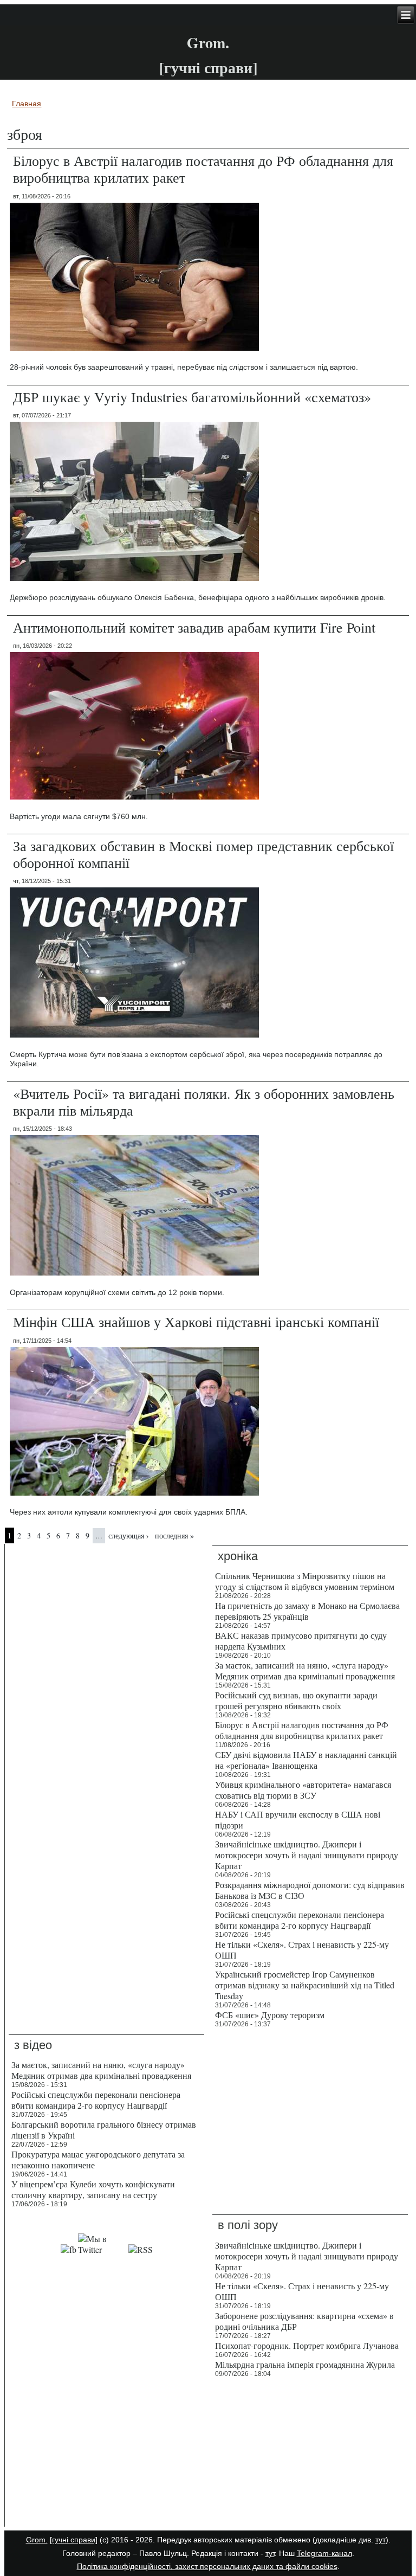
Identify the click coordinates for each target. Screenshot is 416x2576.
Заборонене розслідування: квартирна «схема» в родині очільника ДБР (304, 2321)
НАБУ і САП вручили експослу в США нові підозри (298, 1820)
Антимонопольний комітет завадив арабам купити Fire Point (194, 627)
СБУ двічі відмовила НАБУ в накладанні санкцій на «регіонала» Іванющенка (306, 1760)
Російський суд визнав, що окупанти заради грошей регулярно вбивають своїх (296, 1700)
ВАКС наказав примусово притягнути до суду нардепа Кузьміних (301, 1641)
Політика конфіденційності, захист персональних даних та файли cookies (207, 2566)
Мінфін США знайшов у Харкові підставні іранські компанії (196, 1322)
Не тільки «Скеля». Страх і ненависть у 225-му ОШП (302, 1950)
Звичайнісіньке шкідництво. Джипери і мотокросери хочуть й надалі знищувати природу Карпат (307, 1855)
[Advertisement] (106, 2455)
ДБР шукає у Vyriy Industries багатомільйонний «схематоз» (192, 397)
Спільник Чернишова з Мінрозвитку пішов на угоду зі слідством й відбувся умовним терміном (305, 1581)
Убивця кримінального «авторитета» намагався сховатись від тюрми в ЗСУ (303, 1790)
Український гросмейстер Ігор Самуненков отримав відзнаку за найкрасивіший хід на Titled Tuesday (305, 1985)
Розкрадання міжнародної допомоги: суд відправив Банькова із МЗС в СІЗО (310, 1890)
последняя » (174, 1535)
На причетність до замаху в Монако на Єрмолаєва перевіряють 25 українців (307, 1611)
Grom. (208, 43)
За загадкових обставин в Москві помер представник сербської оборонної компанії (203, 854)
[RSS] (141, 2249)
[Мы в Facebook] (69, 2249)
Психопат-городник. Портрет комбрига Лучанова (307, 2345)
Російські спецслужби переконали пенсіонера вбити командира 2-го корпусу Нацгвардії (300, 1920)
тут (381, 2540)
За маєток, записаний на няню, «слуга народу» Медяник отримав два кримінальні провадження (305, 1670)
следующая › (129, 1535)
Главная (27, 104)
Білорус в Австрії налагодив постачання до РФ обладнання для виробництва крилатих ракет (203, 169)
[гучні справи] (74, 2540)
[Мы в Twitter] (102, 2249)
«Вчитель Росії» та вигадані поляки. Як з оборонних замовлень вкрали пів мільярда (204, 1102)
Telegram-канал (324, 2553)
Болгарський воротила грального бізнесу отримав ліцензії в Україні (104, 2130)
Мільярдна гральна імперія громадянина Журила (305, 2364)
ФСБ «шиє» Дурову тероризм (270, 2015)
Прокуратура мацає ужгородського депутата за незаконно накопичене (98, 2159)
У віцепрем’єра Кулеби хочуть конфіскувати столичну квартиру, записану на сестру (93, 2189)
